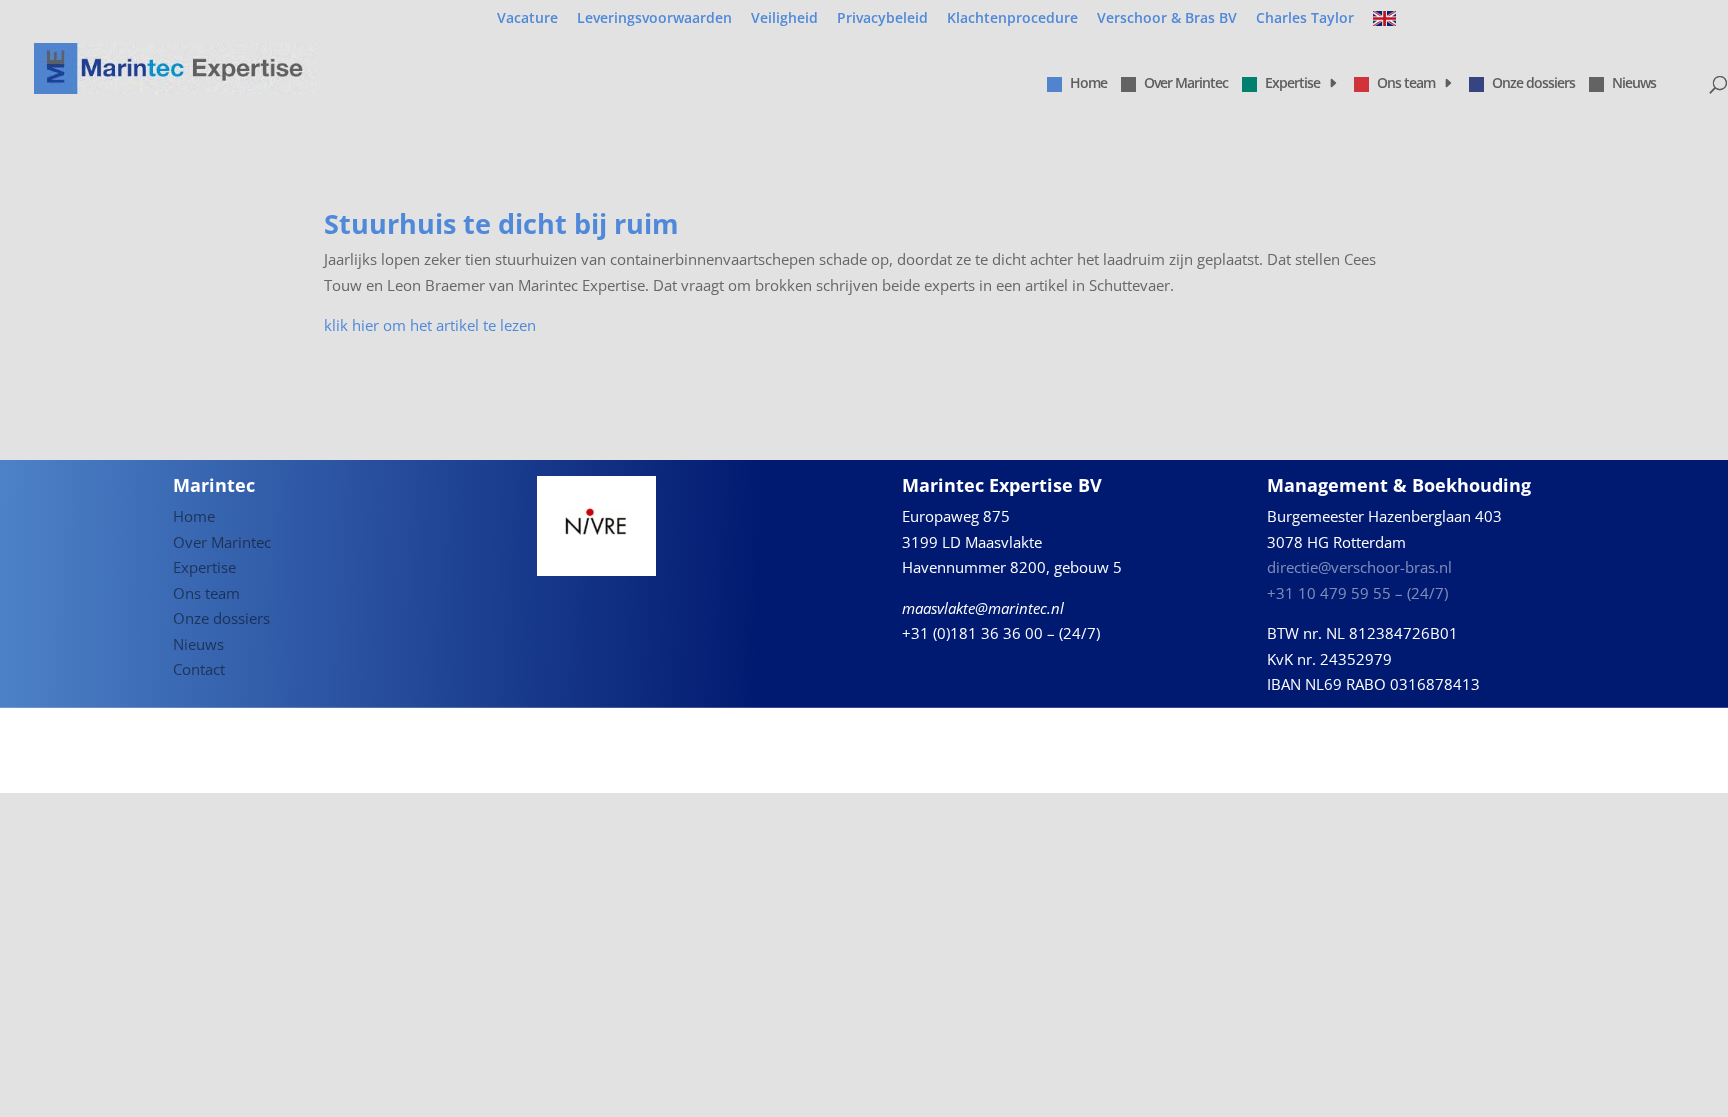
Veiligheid (784, 19)
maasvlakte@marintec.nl (983, 608)
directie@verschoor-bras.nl (1359, 567)
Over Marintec (1186, 84)
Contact (199, 669)
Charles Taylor (1305, 19)
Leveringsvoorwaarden (654, 19)
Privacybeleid (882, 19)
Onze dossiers (1533, 84)
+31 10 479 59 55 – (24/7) (1357, 593)
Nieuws (1634, 84)
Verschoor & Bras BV (1167, 19)
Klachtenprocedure (1012, 19)
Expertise (1292, 84)
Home (1088, 84)
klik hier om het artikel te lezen (430, 325)
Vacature (527, 19)
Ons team (1406, 84)
